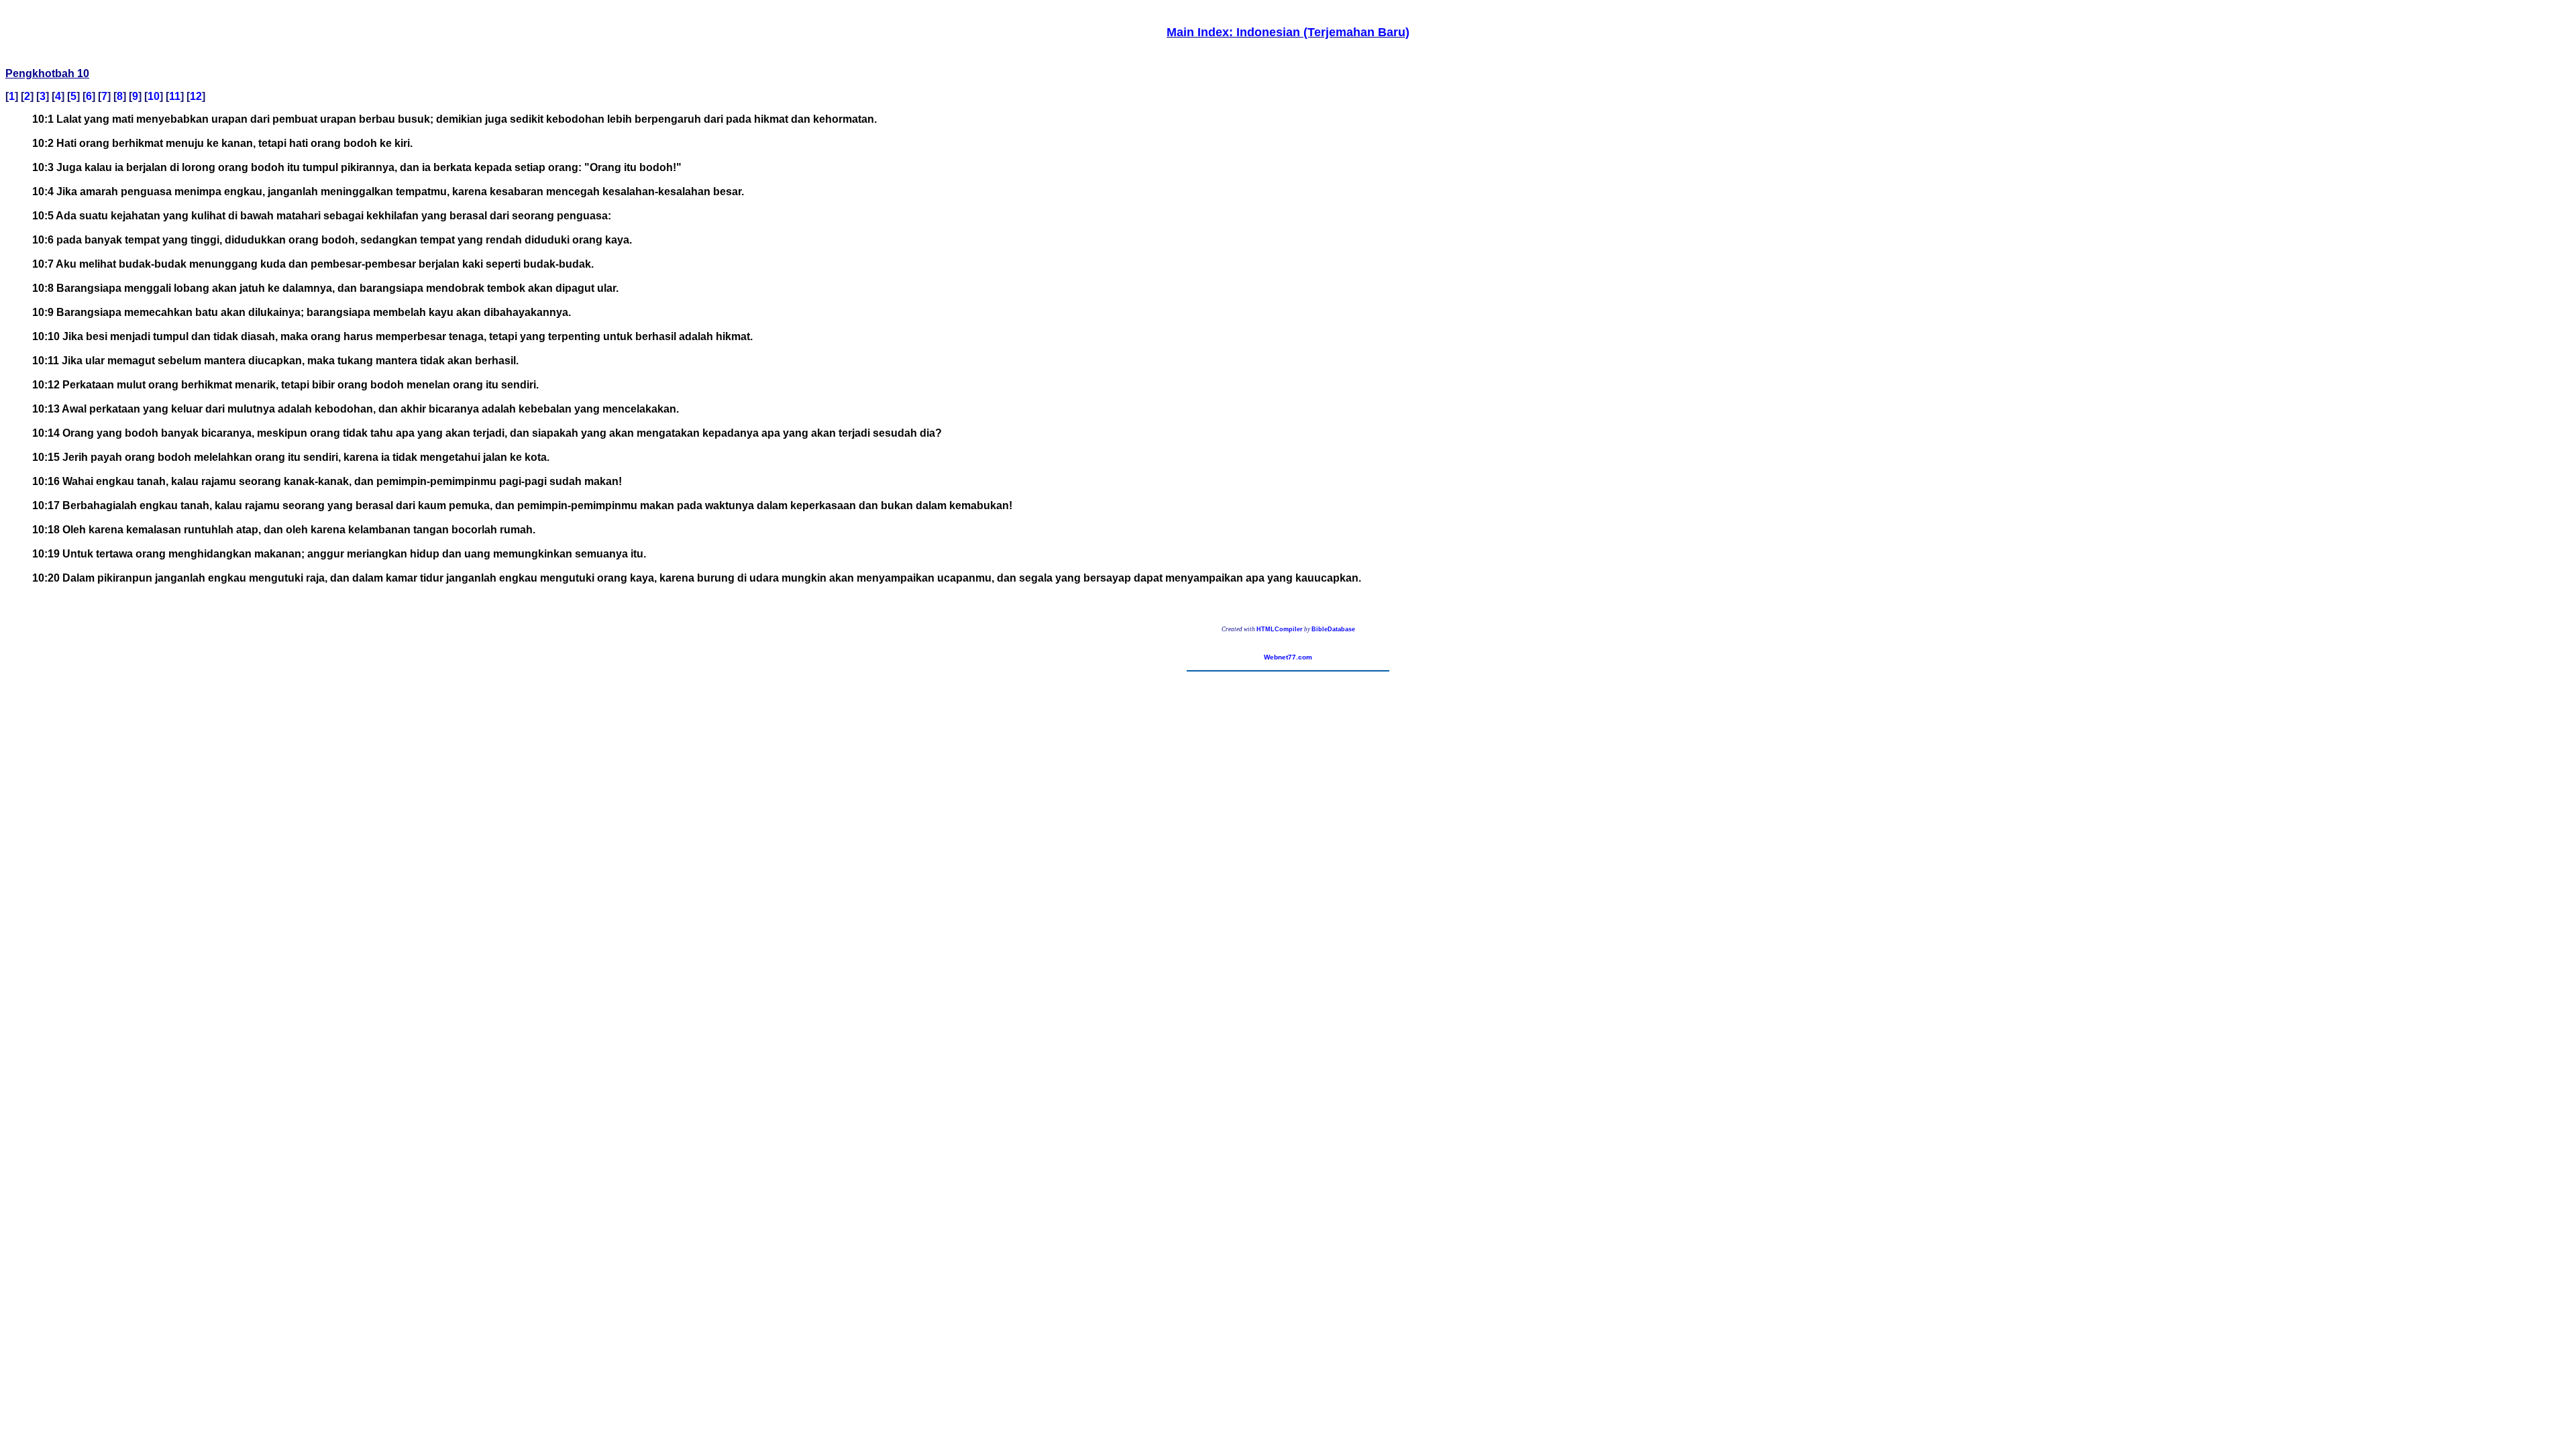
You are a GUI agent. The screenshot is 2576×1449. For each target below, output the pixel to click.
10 (154, 96)
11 (175, 96)
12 (196, 96)
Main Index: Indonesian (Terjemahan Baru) (1288, 32)
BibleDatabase (1333, 629)
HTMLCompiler (1280, 629)
